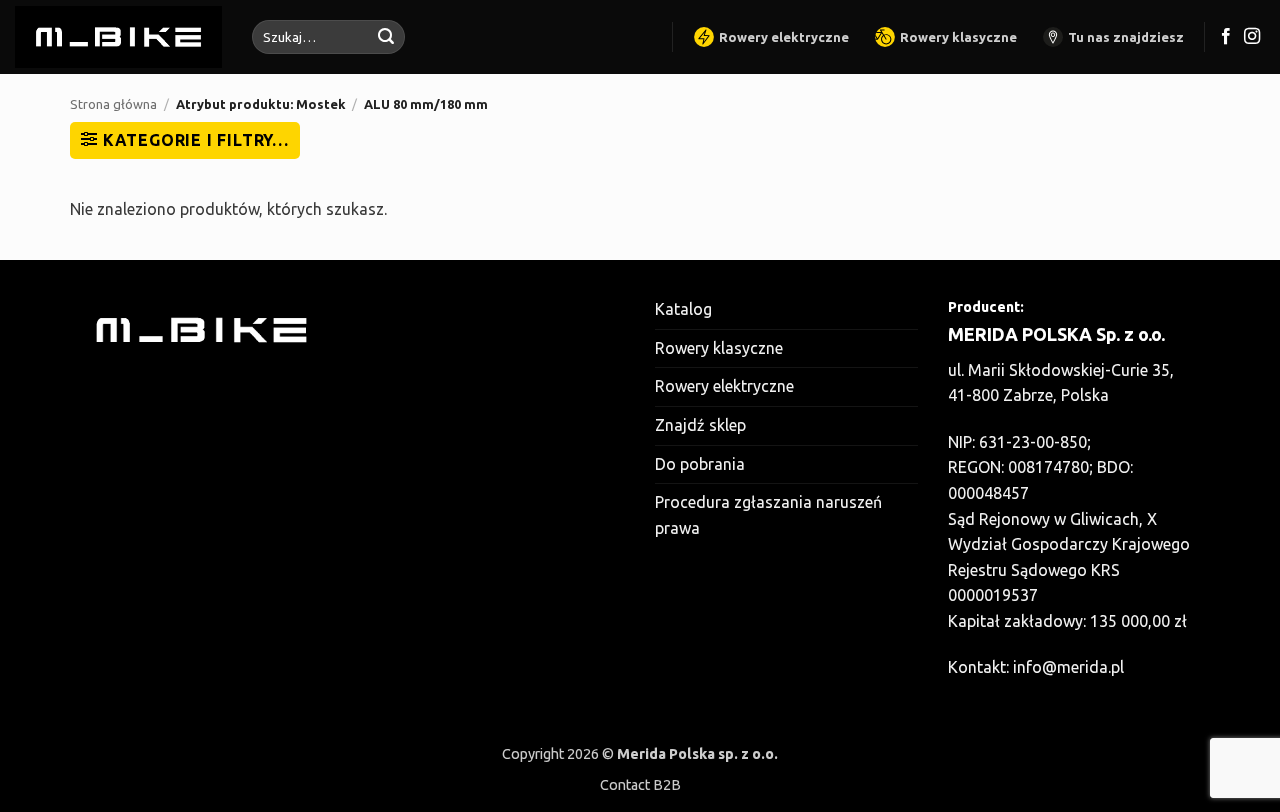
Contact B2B (640, 785)
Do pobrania (700, 464)
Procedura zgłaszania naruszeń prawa (768, 515)
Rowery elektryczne (784, 37)
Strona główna (113, 104)
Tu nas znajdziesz (1126, 37)
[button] (185, 140)
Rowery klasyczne (958, 37)
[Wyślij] (386, 37)
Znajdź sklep (700, 425)
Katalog (683, 309)
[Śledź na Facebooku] (1226, 37)
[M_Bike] (118, 36)
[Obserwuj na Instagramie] (1252, 37)
